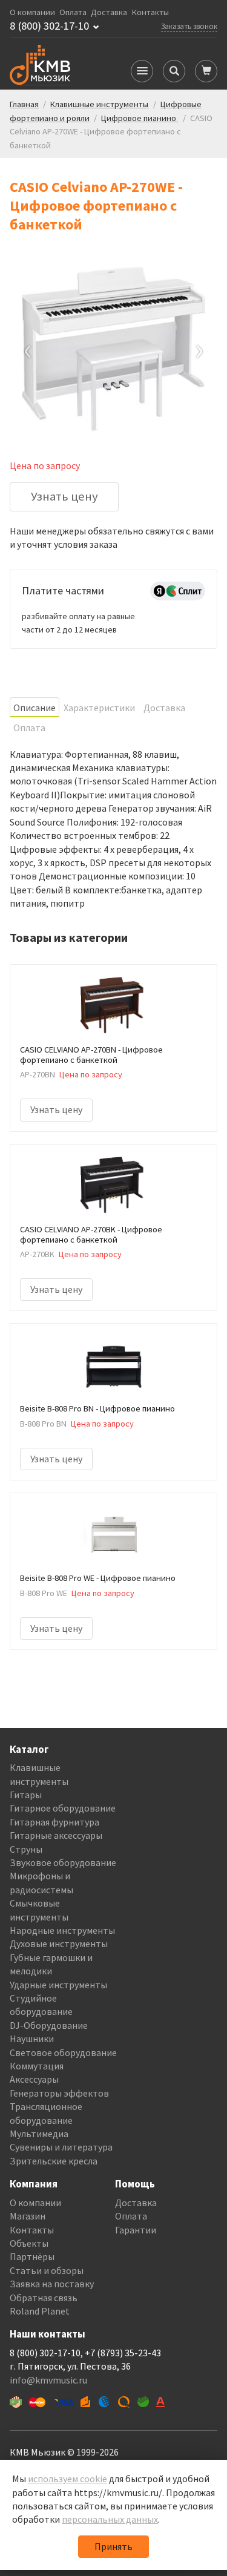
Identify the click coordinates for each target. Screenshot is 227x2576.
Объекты (29, 2243)
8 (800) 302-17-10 (49, 26)
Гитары (26, 1795)
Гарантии (136, 2230)
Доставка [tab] (164, 708)
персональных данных (110, 2519)
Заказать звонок (189, 26)
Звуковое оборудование (63, 1862)
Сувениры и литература (61, 2147)
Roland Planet (40, 2311)
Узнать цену (64, 496)
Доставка (109, 12)
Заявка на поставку (52, 2284)
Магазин (28, 2216)
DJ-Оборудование (49, 2025)
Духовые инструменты (59, 1943)
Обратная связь (44, 2298)
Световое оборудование (63, 2052)
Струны (26, 1849)
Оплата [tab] (29, 728)
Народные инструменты (62, 1930)
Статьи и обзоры (47, 2270)
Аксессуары (34, 2079)
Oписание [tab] (35, 708)
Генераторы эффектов (59, 2093)
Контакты (150, 12)
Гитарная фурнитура (54, 1822)
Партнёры (32, 2256)
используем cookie (67, 2479)
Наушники (32, 2039)
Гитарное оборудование (63, 1808)
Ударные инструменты (58, 1985)
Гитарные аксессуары (56, 1835)
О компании (32, 12)
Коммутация (37, 2066)
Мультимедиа (39, 2134)
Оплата (73, 12)
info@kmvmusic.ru (48, 2380)
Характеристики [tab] (99, 708)
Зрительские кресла (54, 2161)
